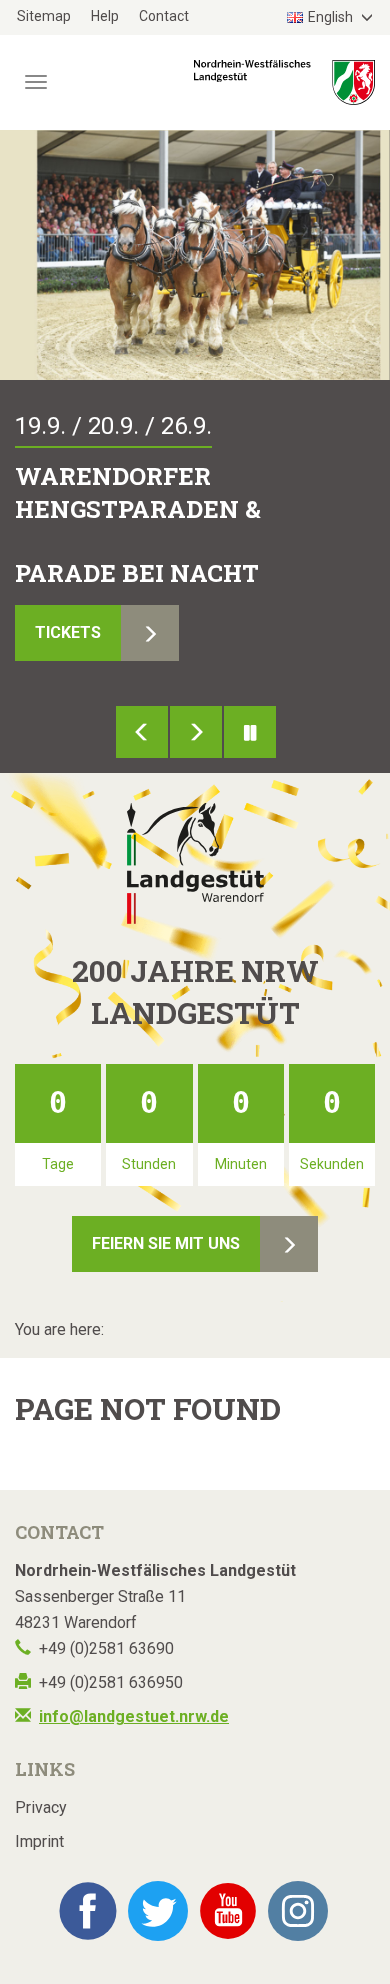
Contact (164, 16)
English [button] (332, 17)
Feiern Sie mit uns (166, 1243)
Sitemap (44, 16)
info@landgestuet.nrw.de (134, 1716)
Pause (250, 732)
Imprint (39, 1841)
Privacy (41, 1807)
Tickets (68, 632)
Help (105, 16)
